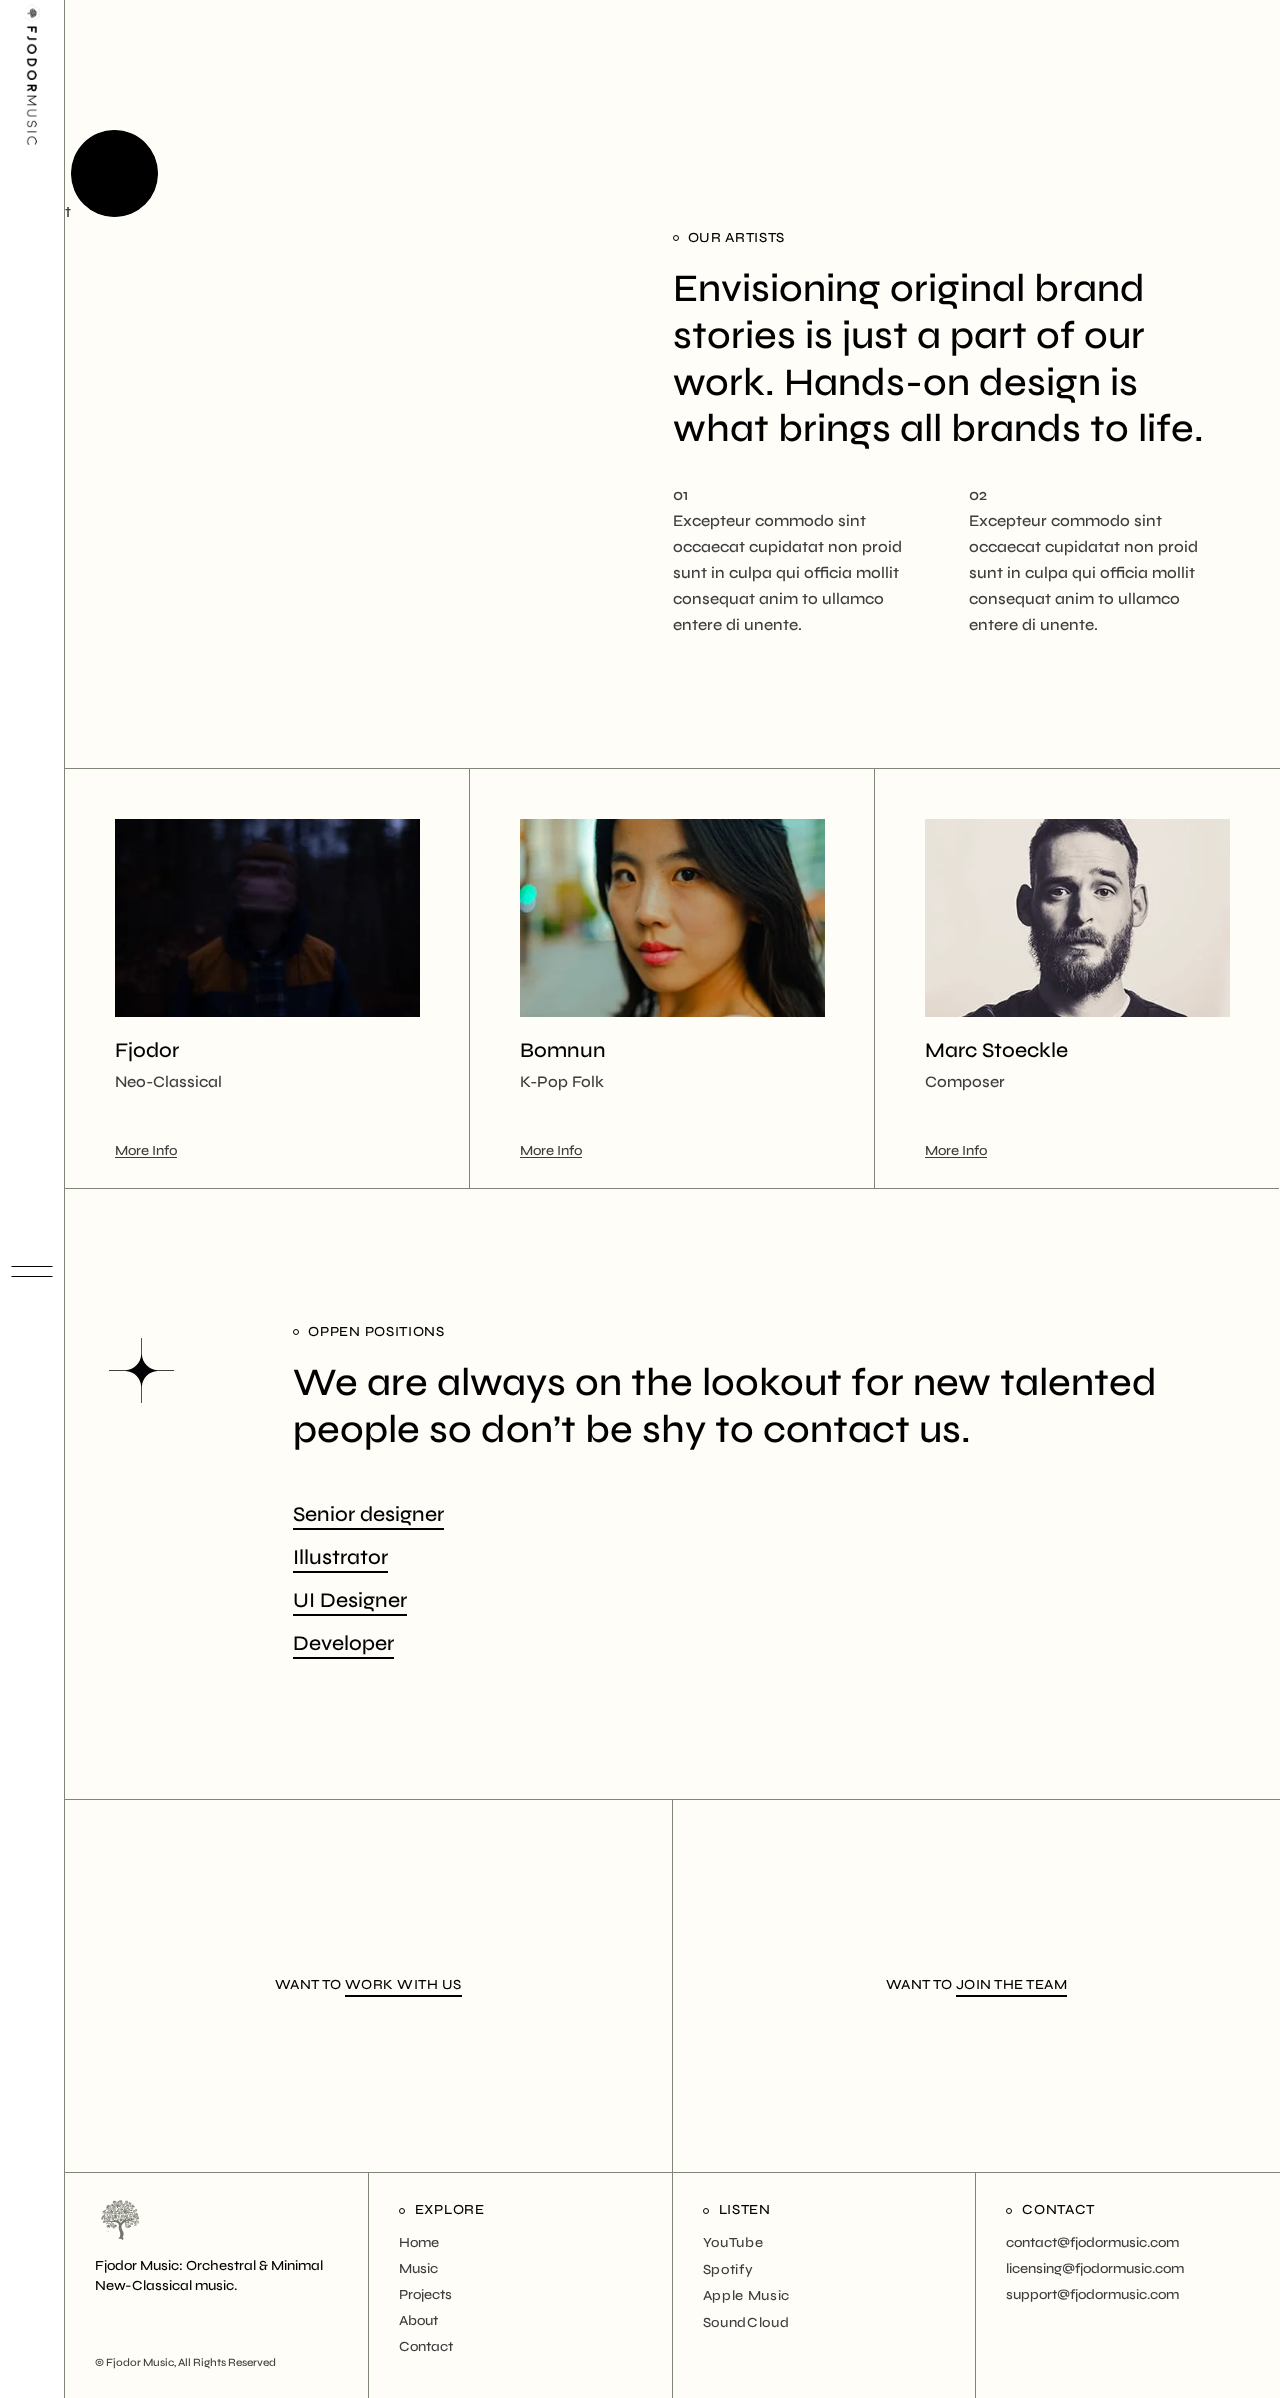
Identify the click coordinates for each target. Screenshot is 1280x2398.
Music (418, 2268)
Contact (426, 2346)
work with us (403, 1984)
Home (419, 2242)
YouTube (733, 2242)
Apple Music (747, 2295)
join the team (1012, 1984)
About (418, 2320)
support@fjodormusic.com (1092, 2294)
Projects (425, 2294)
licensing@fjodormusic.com (1095, 2268)
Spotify (728, 2269)
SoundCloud (746, 2322)
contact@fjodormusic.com (1092, 2242)
